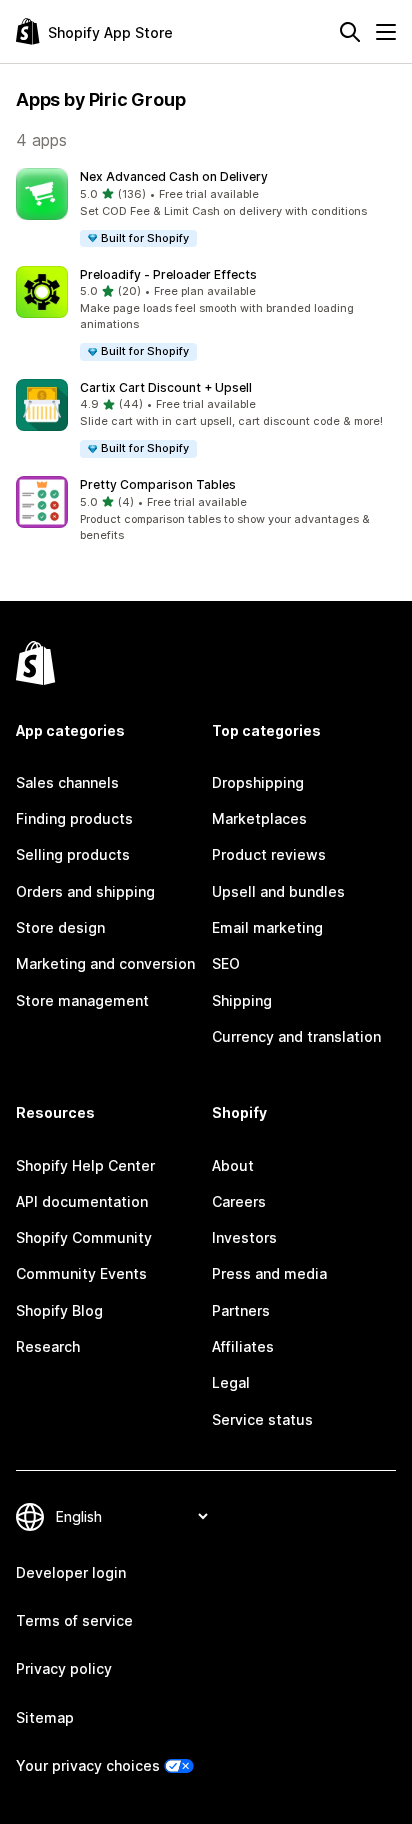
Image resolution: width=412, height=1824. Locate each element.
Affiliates (243, 1346)
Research (48, 1346)
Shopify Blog (59, 1310)
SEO (226, 963)
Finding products (74, 818)
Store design (60, 927)
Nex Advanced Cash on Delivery (174, 176)
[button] (206, 208)
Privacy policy (64, 1668)
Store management (82, 1000)
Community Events (81, 1273)
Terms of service (74, 1620)
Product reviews (269, 854)
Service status (262, 1419)
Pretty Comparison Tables (158, 484)
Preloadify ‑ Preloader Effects (168, 274)
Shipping (242, 1000)
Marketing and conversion (105, 963)
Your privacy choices (88, 1765)
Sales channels (67, 782)
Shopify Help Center (85, 1165)
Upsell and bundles (278, 891)
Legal (231, 1382)
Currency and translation (296, 1036)
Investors (244, 1237)
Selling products (73, 854)
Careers (239, 1201)
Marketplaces (259, 818)
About (233, 1165)
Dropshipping (258, 782)
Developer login (71, 1572)
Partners (241, 1310)
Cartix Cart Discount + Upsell (166, 387)
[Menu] (386, 32)
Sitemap (45, 1717)
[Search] (350, 32)
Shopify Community (84, 1237)
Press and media (269, 1273)
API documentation (82, 1201)
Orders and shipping (85, 891)
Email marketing (267, 927)
